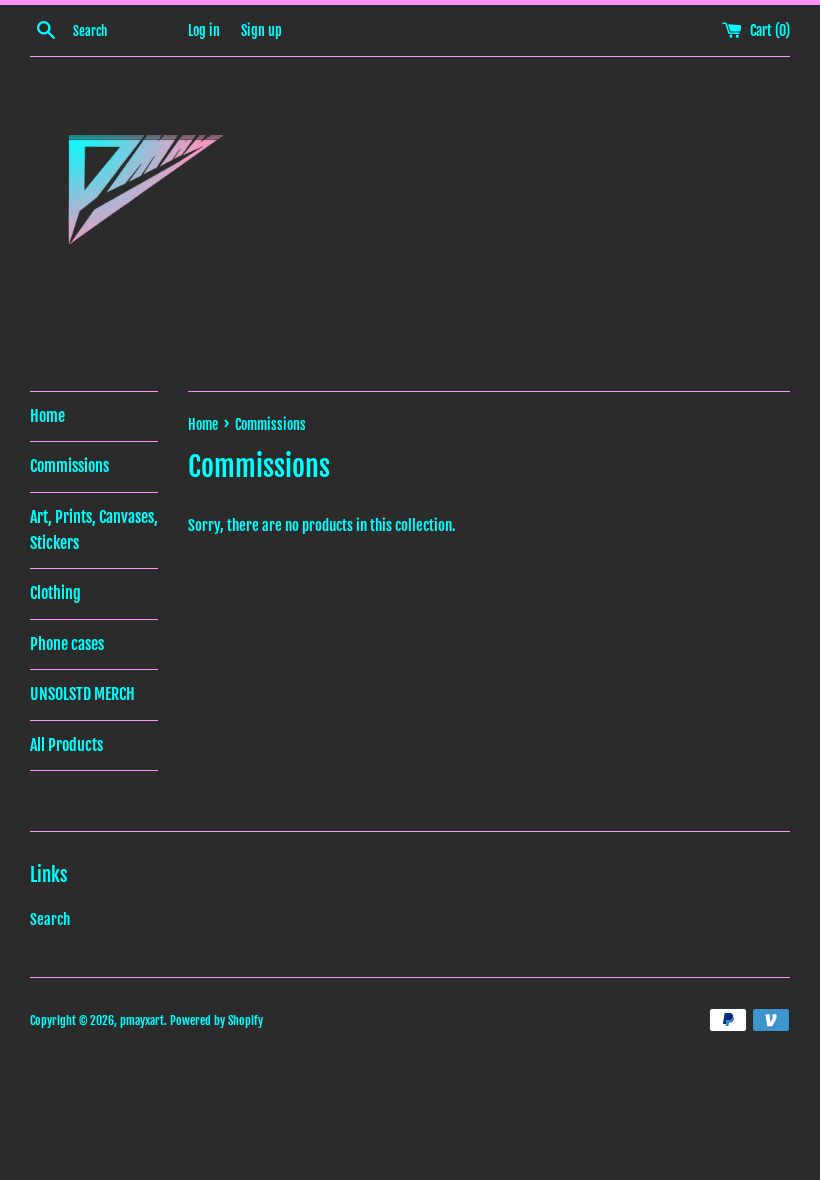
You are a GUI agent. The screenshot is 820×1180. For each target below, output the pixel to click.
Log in (204, 30)
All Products (66, 745)
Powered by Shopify (216, 1020)
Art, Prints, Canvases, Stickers (94, 530)
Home (47, 416)
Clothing (55, 593)
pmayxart (142, 1020)
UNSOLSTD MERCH (82, 694)
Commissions (69, 466)
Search (50, 919)
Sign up (261, 30)
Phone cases (67, 644)
